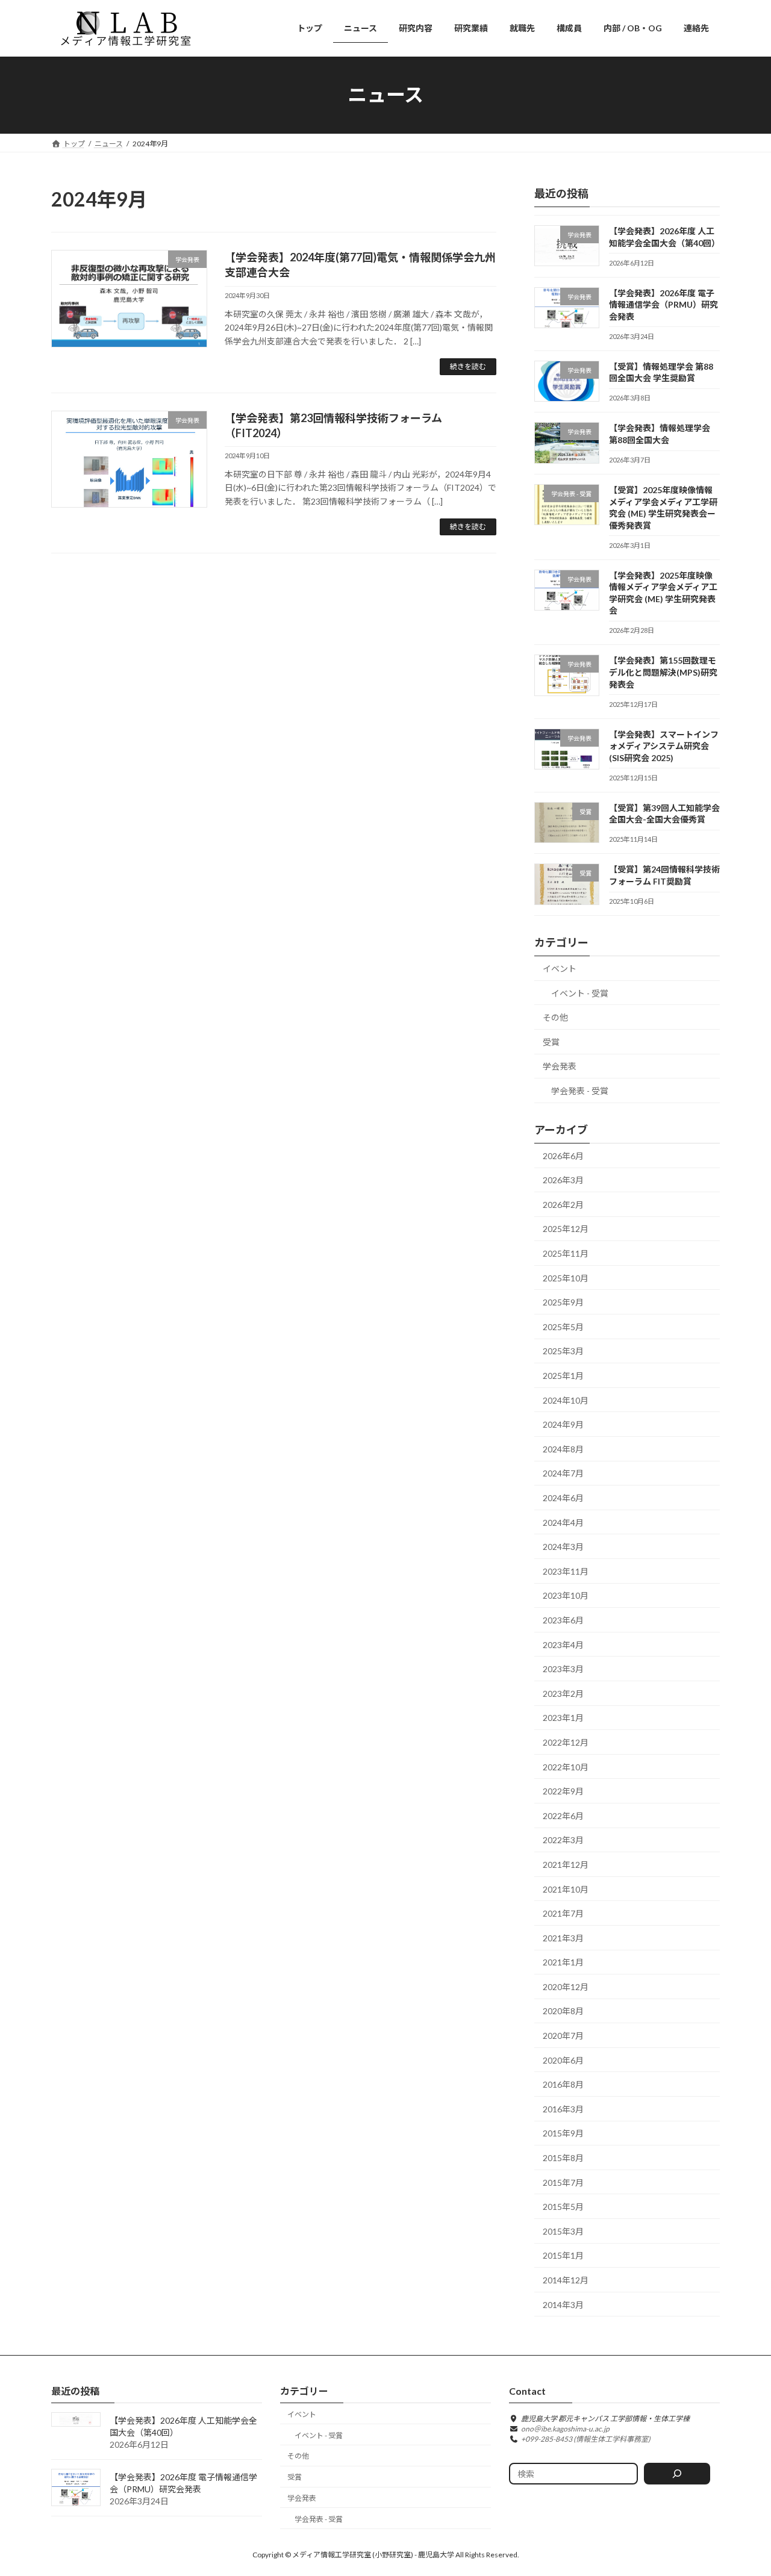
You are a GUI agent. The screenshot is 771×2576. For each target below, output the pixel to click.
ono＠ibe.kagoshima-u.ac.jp (565, 2429)
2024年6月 (563, 1498)
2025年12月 (566, 1229)
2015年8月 (563, 2158)
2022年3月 (563, 1840)
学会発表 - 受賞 (580, 1091)
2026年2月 (563, 1204)
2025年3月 (563, 1351)
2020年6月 (563, 2060)
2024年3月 (563, 1547)
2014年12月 (566, 2280)
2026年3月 (563, 1180)
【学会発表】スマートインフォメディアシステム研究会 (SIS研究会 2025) (664, 745)
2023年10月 (566, 1595)
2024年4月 (563, 1522)
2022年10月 (566, 1766)
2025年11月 (566, 1253)
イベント (560, 969)
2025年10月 (566, 1277)
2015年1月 (563, 2255)
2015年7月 (563, 2182)
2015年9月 (563, 2133)
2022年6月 (563, 1815)
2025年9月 (563, 1302)
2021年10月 (566, 1889)
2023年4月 (563, 1644)
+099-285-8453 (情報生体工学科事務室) (586, 2439)
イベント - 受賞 (580, 993)
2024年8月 (563, 1448)
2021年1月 (563, 1962)
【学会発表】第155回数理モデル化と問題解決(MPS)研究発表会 (663, 672)
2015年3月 (563, 2231)
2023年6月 (563, 1620)
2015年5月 (563, 2207)
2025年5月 (563, 1326)
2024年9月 (563, 1424)
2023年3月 (563, 1669)
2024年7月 (563, 1473)
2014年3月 (563, 2304)
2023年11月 (566, 1571)
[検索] (677, 2474)
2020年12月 (566, 1986)
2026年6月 (563, 1155)
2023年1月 (563, 1718)
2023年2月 (563, 1693)
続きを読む (468, 366)
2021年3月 (563, 1937)
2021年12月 (566, 1865)
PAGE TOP (741, 2487)
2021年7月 (563, 1913)
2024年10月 (566, 1400)
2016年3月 (563, 2108)
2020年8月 (563, 2011)
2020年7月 (563, 2036)
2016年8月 (563, 2084)
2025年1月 (563, 1376)
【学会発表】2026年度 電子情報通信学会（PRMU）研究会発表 (663, 304)
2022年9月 (563, 1791)
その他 (555, 1017)
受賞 (551, 1041)
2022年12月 (566, 1742)
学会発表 (560, 1066)
